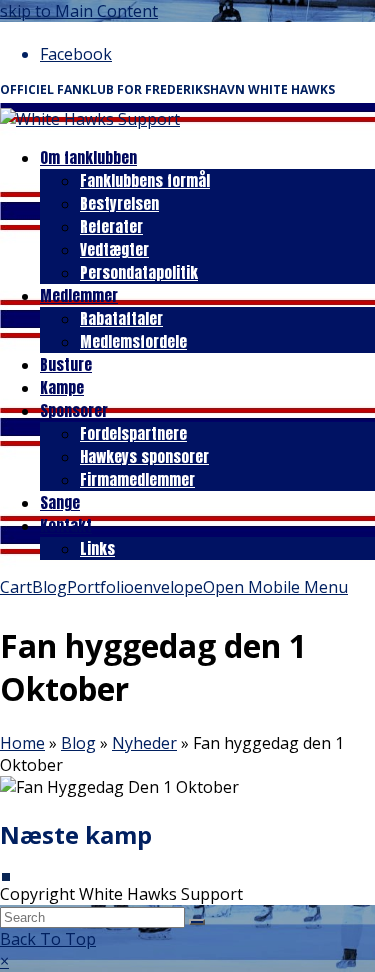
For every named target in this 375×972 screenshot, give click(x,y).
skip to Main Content (79, 11)
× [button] (4, 961)
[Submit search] (197, 922)
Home (22, 743)
